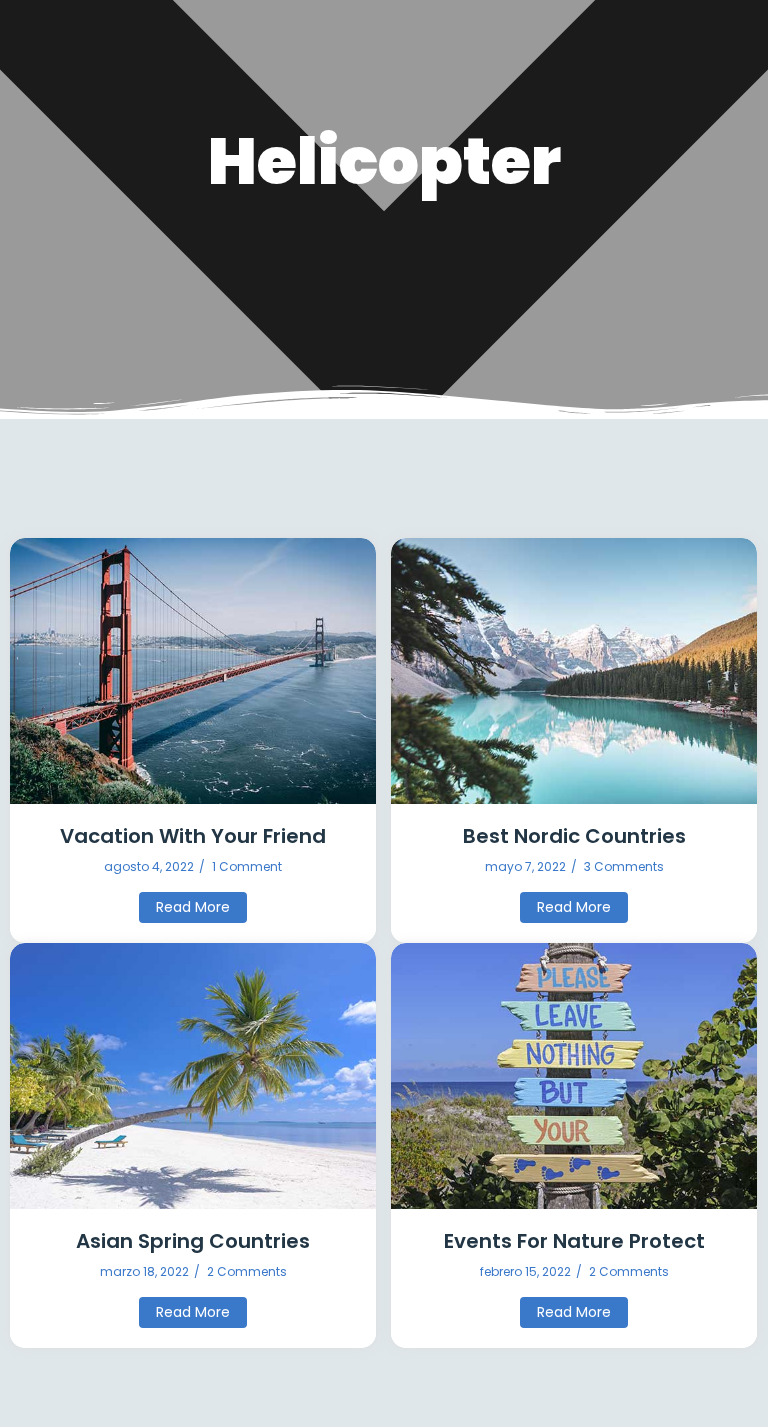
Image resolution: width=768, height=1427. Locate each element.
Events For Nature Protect (574, 1241)
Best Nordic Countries (574, 836)
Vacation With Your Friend (193, 836)
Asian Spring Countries (193, 1241)
